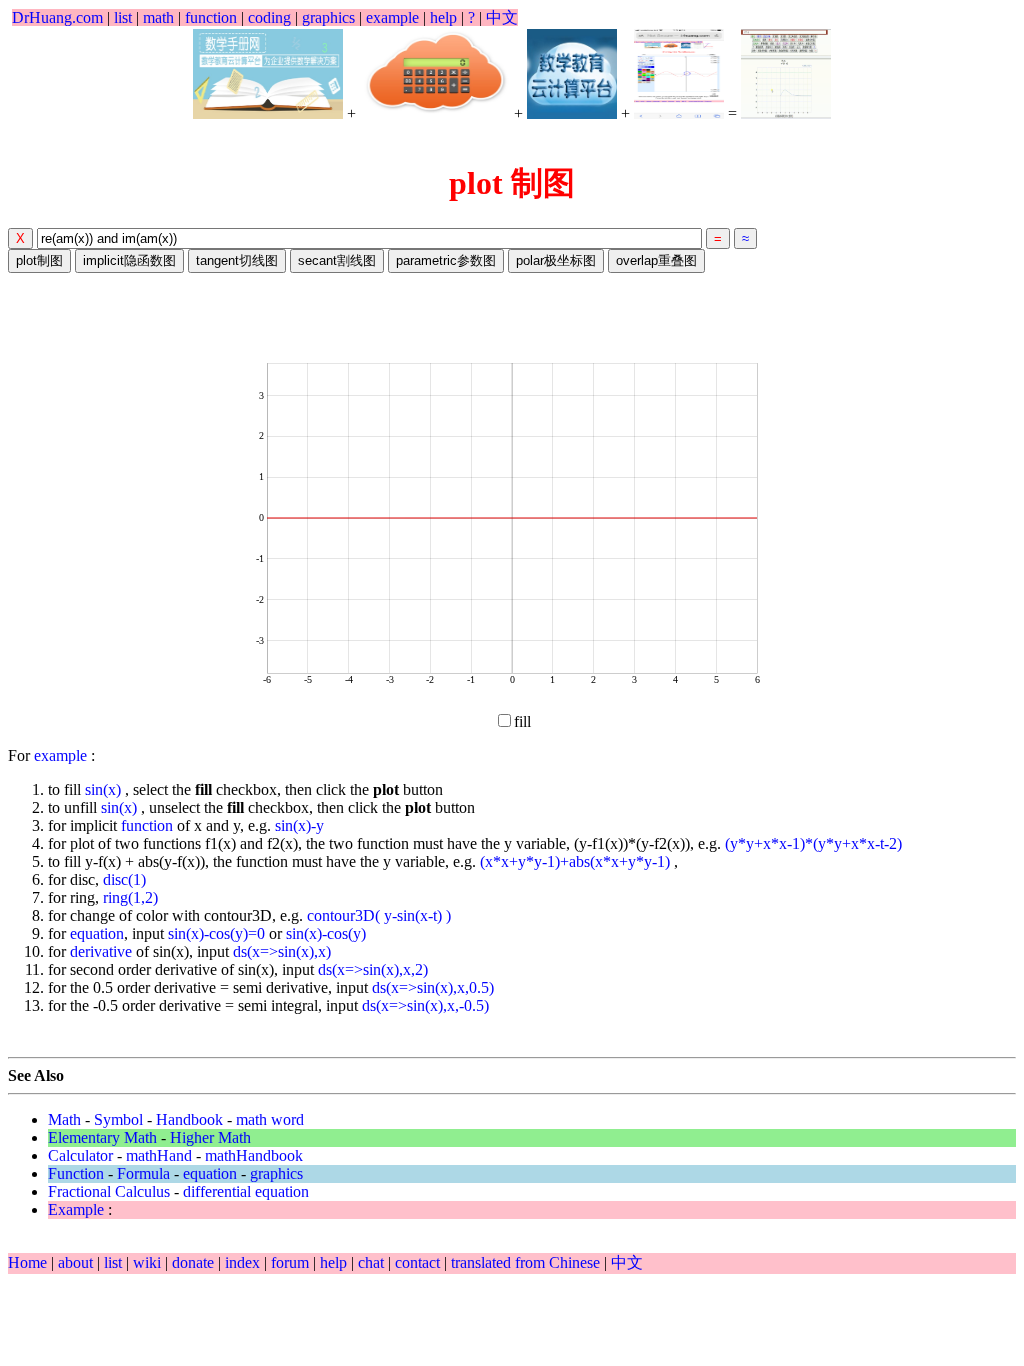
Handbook (189, 1119)
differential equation (246, 1191)
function (211, 17)
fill (522, 721)
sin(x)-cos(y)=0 (216, 933)
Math (64, 1119)
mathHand (159, 1155)
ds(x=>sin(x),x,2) (373, 969)
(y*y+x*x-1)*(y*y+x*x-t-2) (813, 843)
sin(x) (105, 789)
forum (290, 1262)
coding (269, 17)
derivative (101, 951)
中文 (502, 17)
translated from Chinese (525, 1262)
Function (76, 1173)
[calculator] (435, 74)
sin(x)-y (299, 825)
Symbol (118, 1119)
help (443, 17)
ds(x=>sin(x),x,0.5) (433, 987)
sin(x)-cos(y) (326, 933)
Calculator (80, 1155)
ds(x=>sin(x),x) (282, 951)
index (244, 1262)
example (392, 17)
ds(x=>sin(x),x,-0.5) (425, 1005)
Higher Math (210, 1137)
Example (76, 1209)
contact (419, 1262)
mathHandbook (254, 1155)
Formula (143, 1173)
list (123, 17)
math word (270, 1119)
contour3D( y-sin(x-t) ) (379, 915)
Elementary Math (102, 1137)
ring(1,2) (130, 897)
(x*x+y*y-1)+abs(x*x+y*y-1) (577, 861)
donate (195, 1262)
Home (27, 1262)
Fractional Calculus (109, 1191)
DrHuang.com (57, 17)
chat (373, 1262)
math (158, 17)
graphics (328, 17)
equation (97, 933)
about (77, 1262)
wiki (149, 1262)
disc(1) (124, 879)
